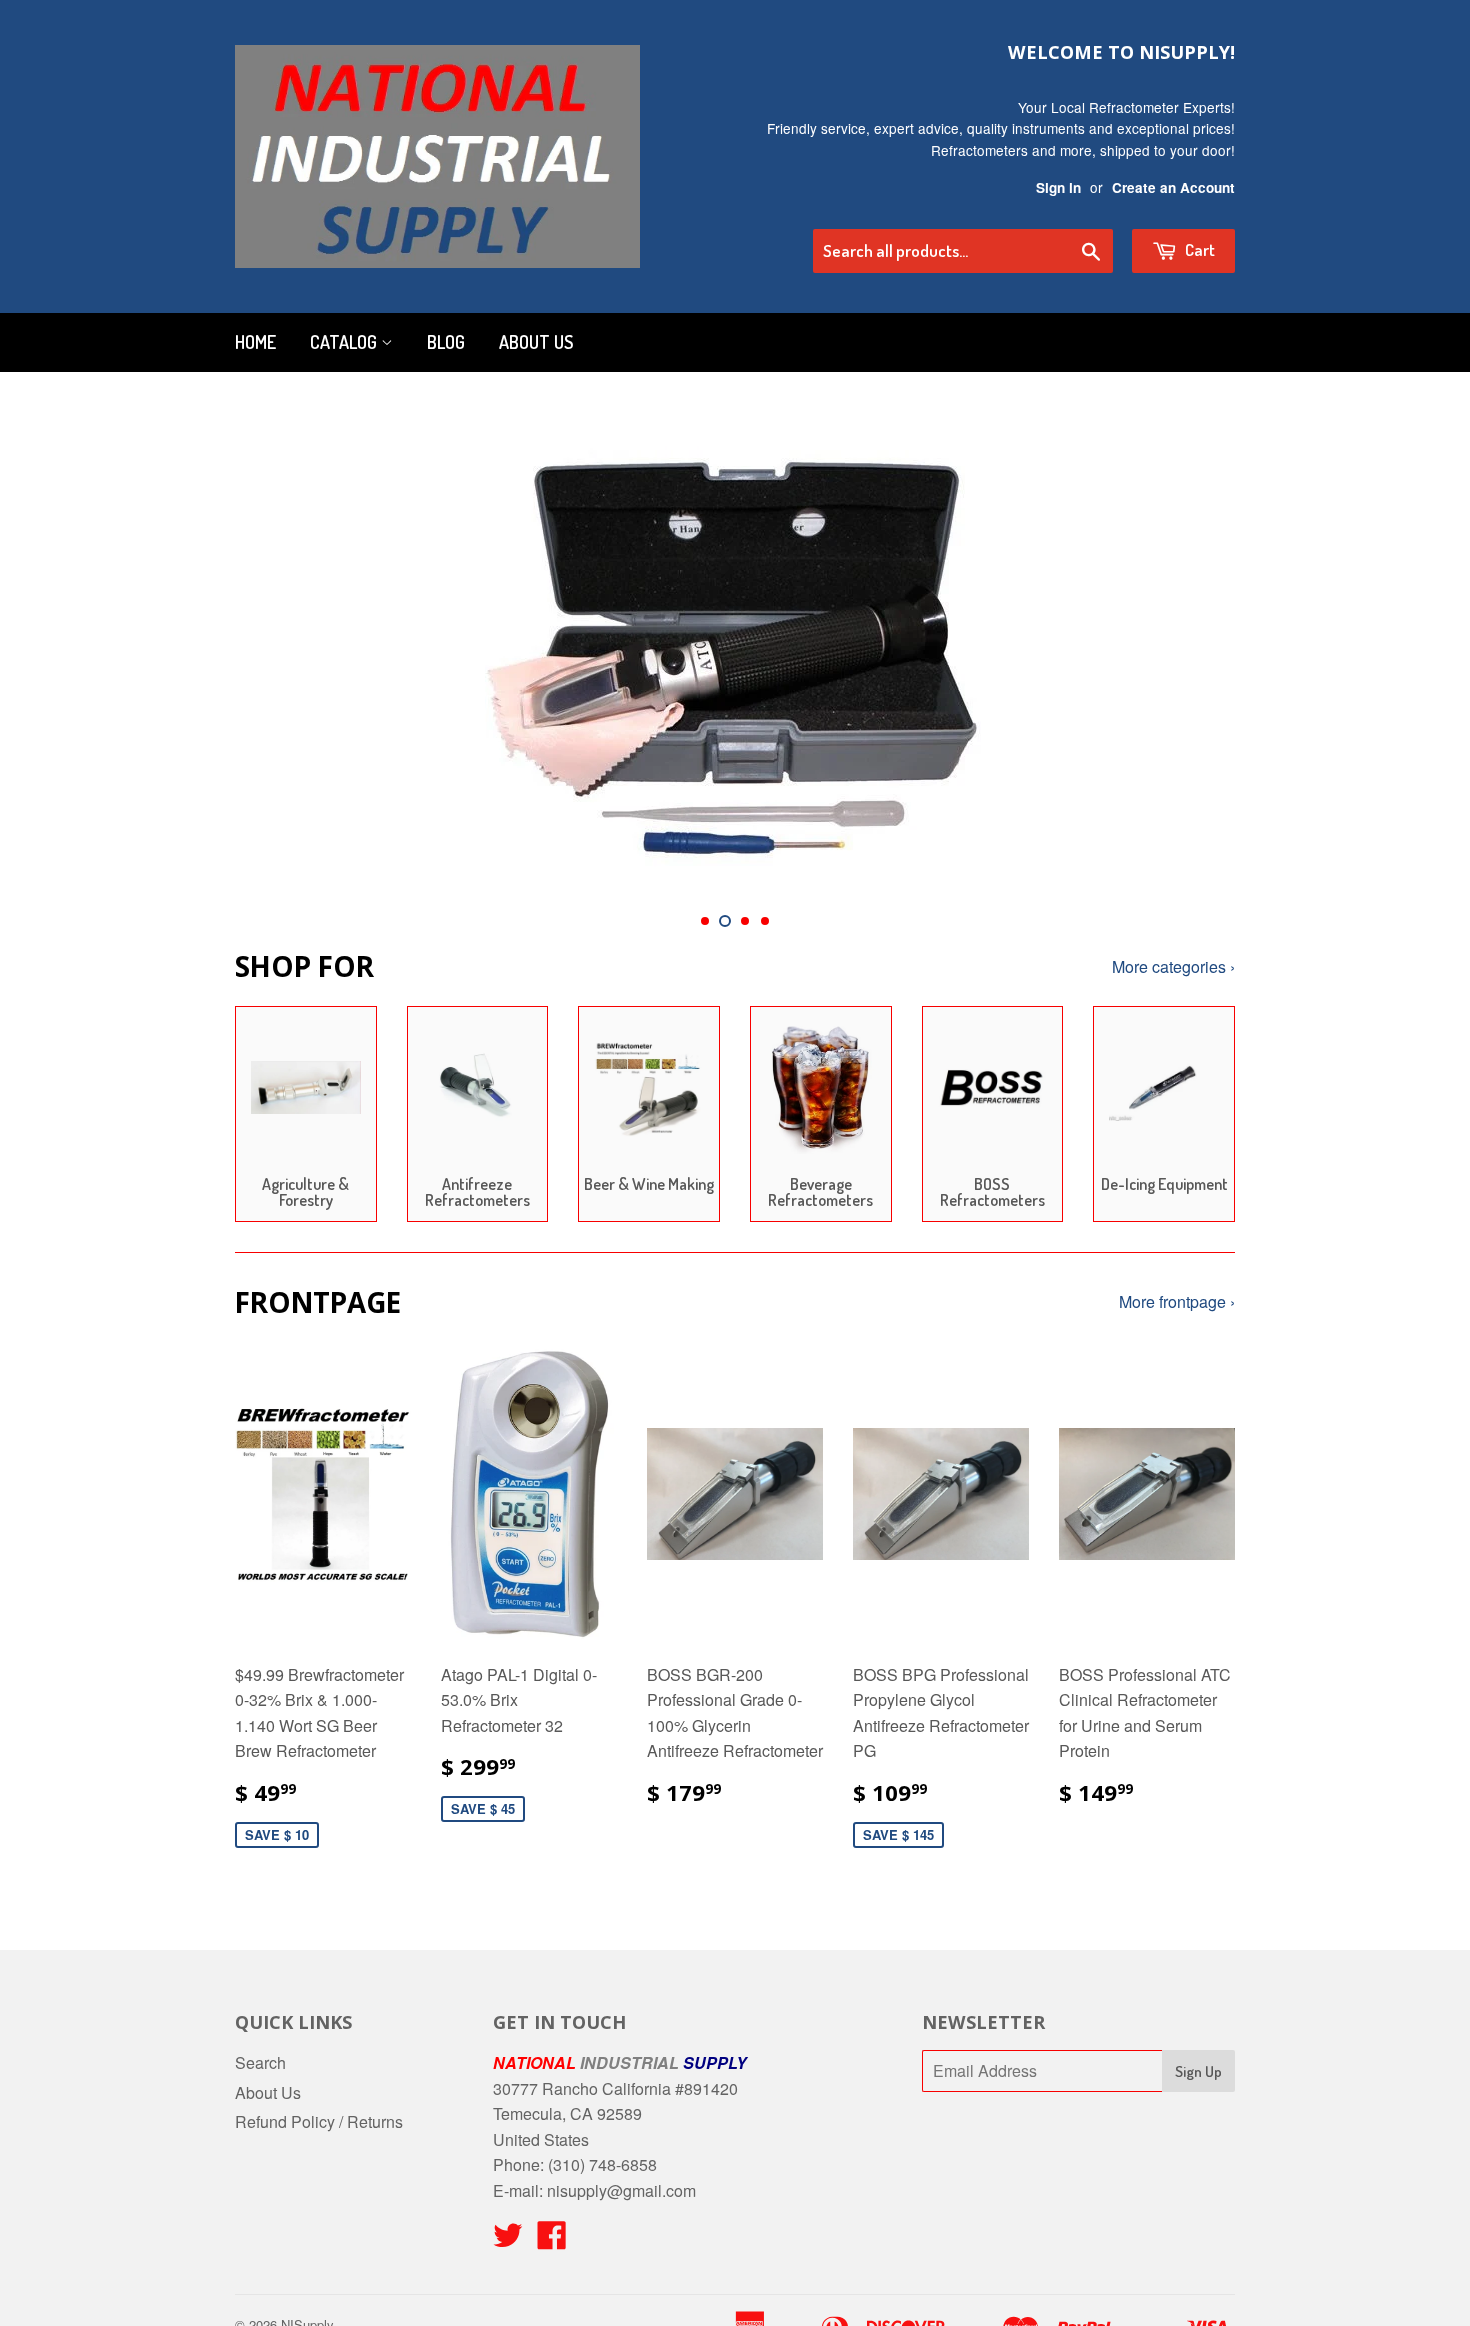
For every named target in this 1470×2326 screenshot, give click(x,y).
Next (1192, 652)
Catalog (345, 342)
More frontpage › (1177, 1301)
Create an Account (1173, 187)
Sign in (1058, 187)
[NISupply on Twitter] (508, 2240)
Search (260, 2062)
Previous (277, 652)
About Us (536, 342)
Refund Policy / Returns (319, 2121)
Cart (1198, 249)
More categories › (1173, 966)
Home (255, 342)
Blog (446, 342)
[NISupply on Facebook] (552, 2240)
